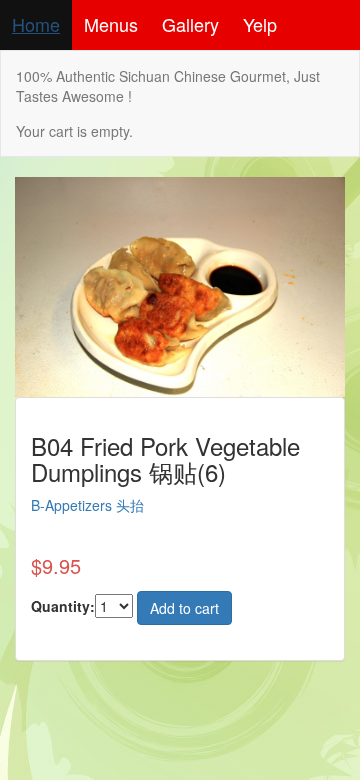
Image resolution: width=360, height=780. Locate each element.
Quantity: (63, 606)
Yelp (260, 24)
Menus (111, 24)
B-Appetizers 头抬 (87, 505)
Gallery (190, 24)
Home (36, 24)
